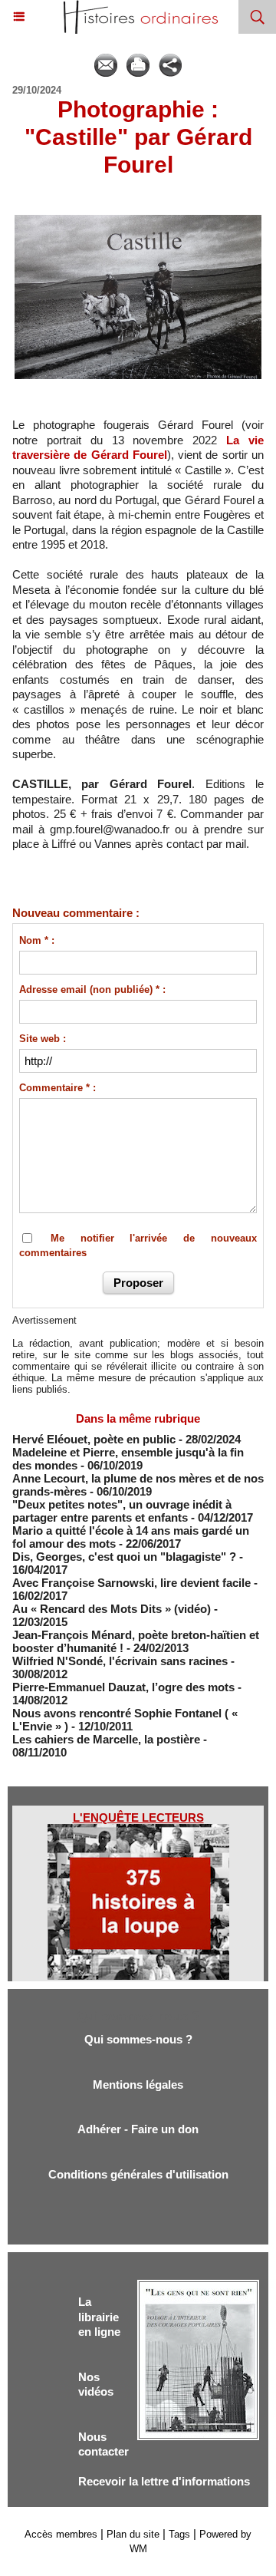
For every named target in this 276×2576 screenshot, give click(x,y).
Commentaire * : (58, 1088)
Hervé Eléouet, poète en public (94, 1439)
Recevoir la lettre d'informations (164, 2481)
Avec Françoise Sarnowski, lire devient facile (131, 1583)
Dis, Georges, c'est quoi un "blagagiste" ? (124, 1557)
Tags (179, 2534)
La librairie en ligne (99, 2317)
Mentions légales (138, 2085)
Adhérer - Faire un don (138, 2129)
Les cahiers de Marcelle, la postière (106, 1739)
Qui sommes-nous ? (138, 2039)
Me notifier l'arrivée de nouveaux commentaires (138, 1246)
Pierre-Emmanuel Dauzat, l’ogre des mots (123, 1687)
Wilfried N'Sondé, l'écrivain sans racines (120, 1661)
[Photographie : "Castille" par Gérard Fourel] (138, 219)
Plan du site (133, 2534)
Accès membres (61, 2534)
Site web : (43, 1039)
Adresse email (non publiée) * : (92, 990)
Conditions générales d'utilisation (138, 2174)
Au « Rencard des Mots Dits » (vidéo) (112, 1609)
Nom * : (37, 940)
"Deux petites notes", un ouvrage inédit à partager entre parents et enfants (122, 1511)
